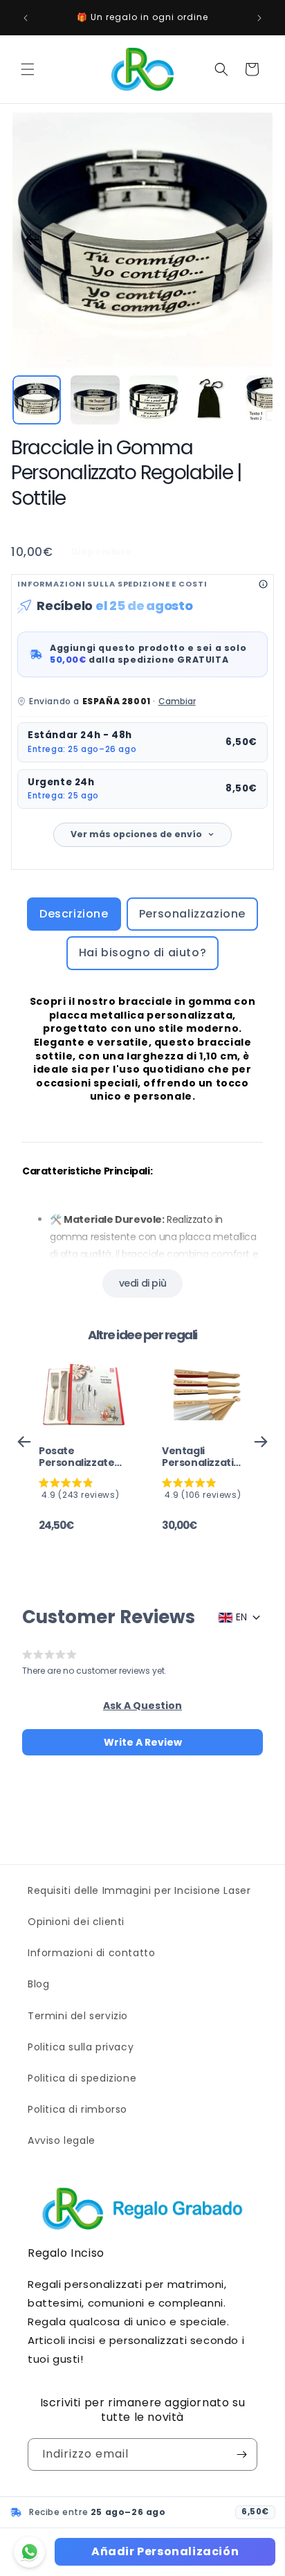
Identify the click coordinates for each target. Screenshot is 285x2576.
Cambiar (177, 701)
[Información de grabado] (263, 584)
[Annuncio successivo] (259, 18)
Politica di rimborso (77, 2109)
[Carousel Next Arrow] (253, 240)
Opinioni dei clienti (76, 1922)
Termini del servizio (78, 2016)
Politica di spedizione (82, 2078)
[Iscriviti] (241, 2454)
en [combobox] (241, 1617)
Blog (38, 1984)
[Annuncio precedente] (26, 18)
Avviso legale (62, 2140)
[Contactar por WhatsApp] (29, 2552)
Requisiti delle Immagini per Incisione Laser (139, 1890)
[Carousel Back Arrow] (32, 240)
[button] (28, 69)
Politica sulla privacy (81, 2047)
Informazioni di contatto (91, 1953)
